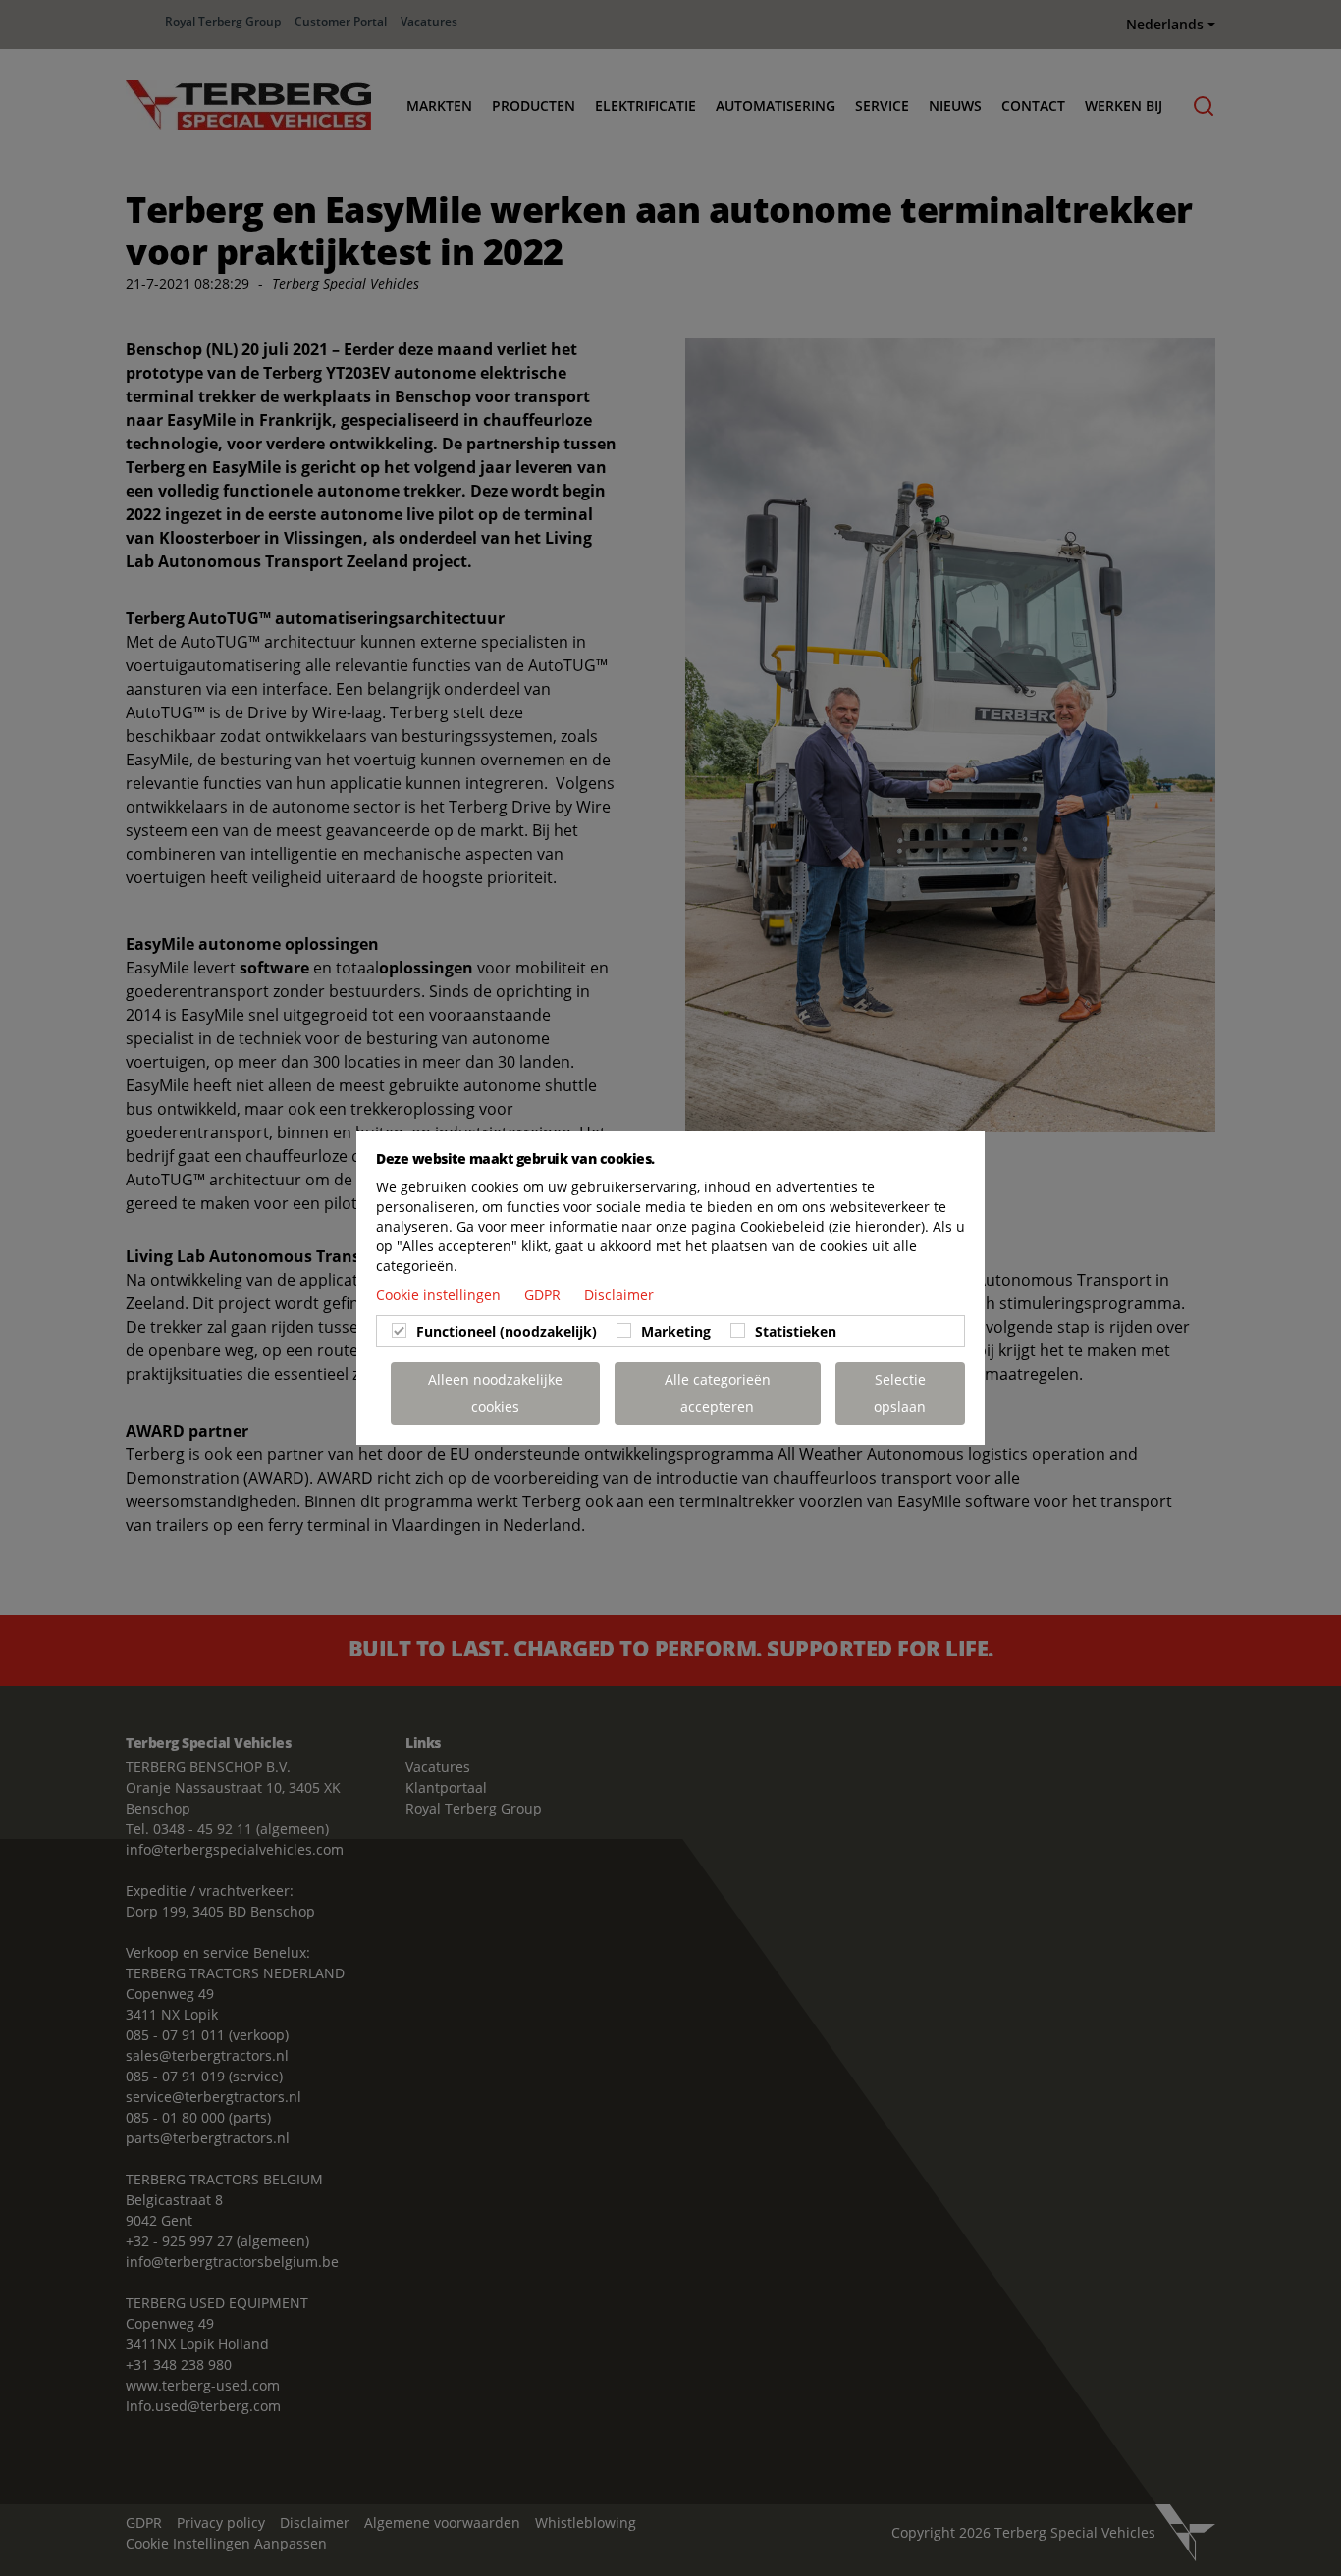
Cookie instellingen (440, 1295)
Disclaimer (619, 1295)
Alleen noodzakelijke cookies (495, 1393)
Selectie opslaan (900, 1393)
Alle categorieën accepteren (718, 1393)
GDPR (544, 1295)
